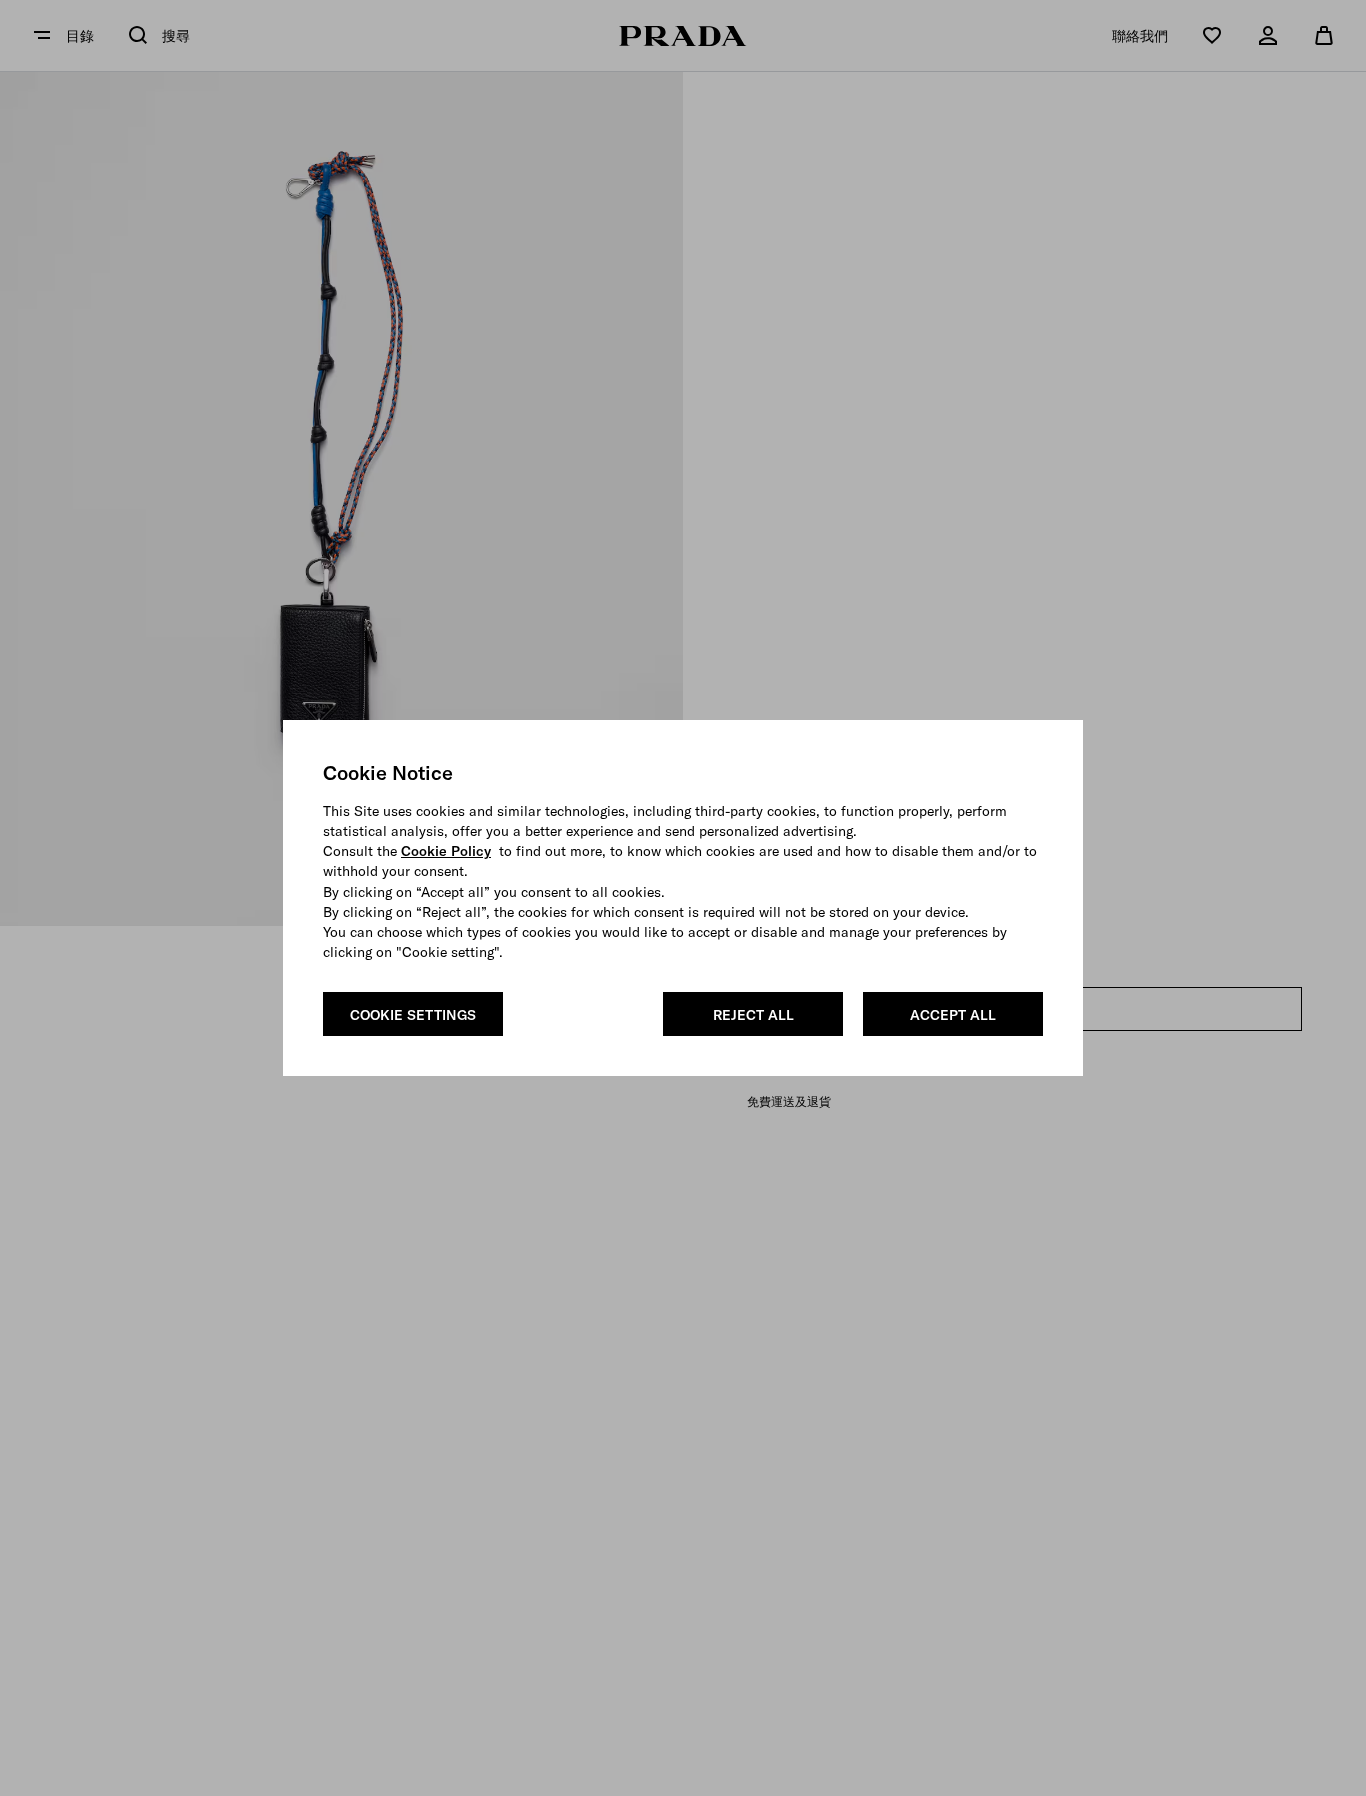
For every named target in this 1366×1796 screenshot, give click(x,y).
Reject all (753, 1015)
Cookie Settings (413, 1015)
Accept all (953, 1015)
